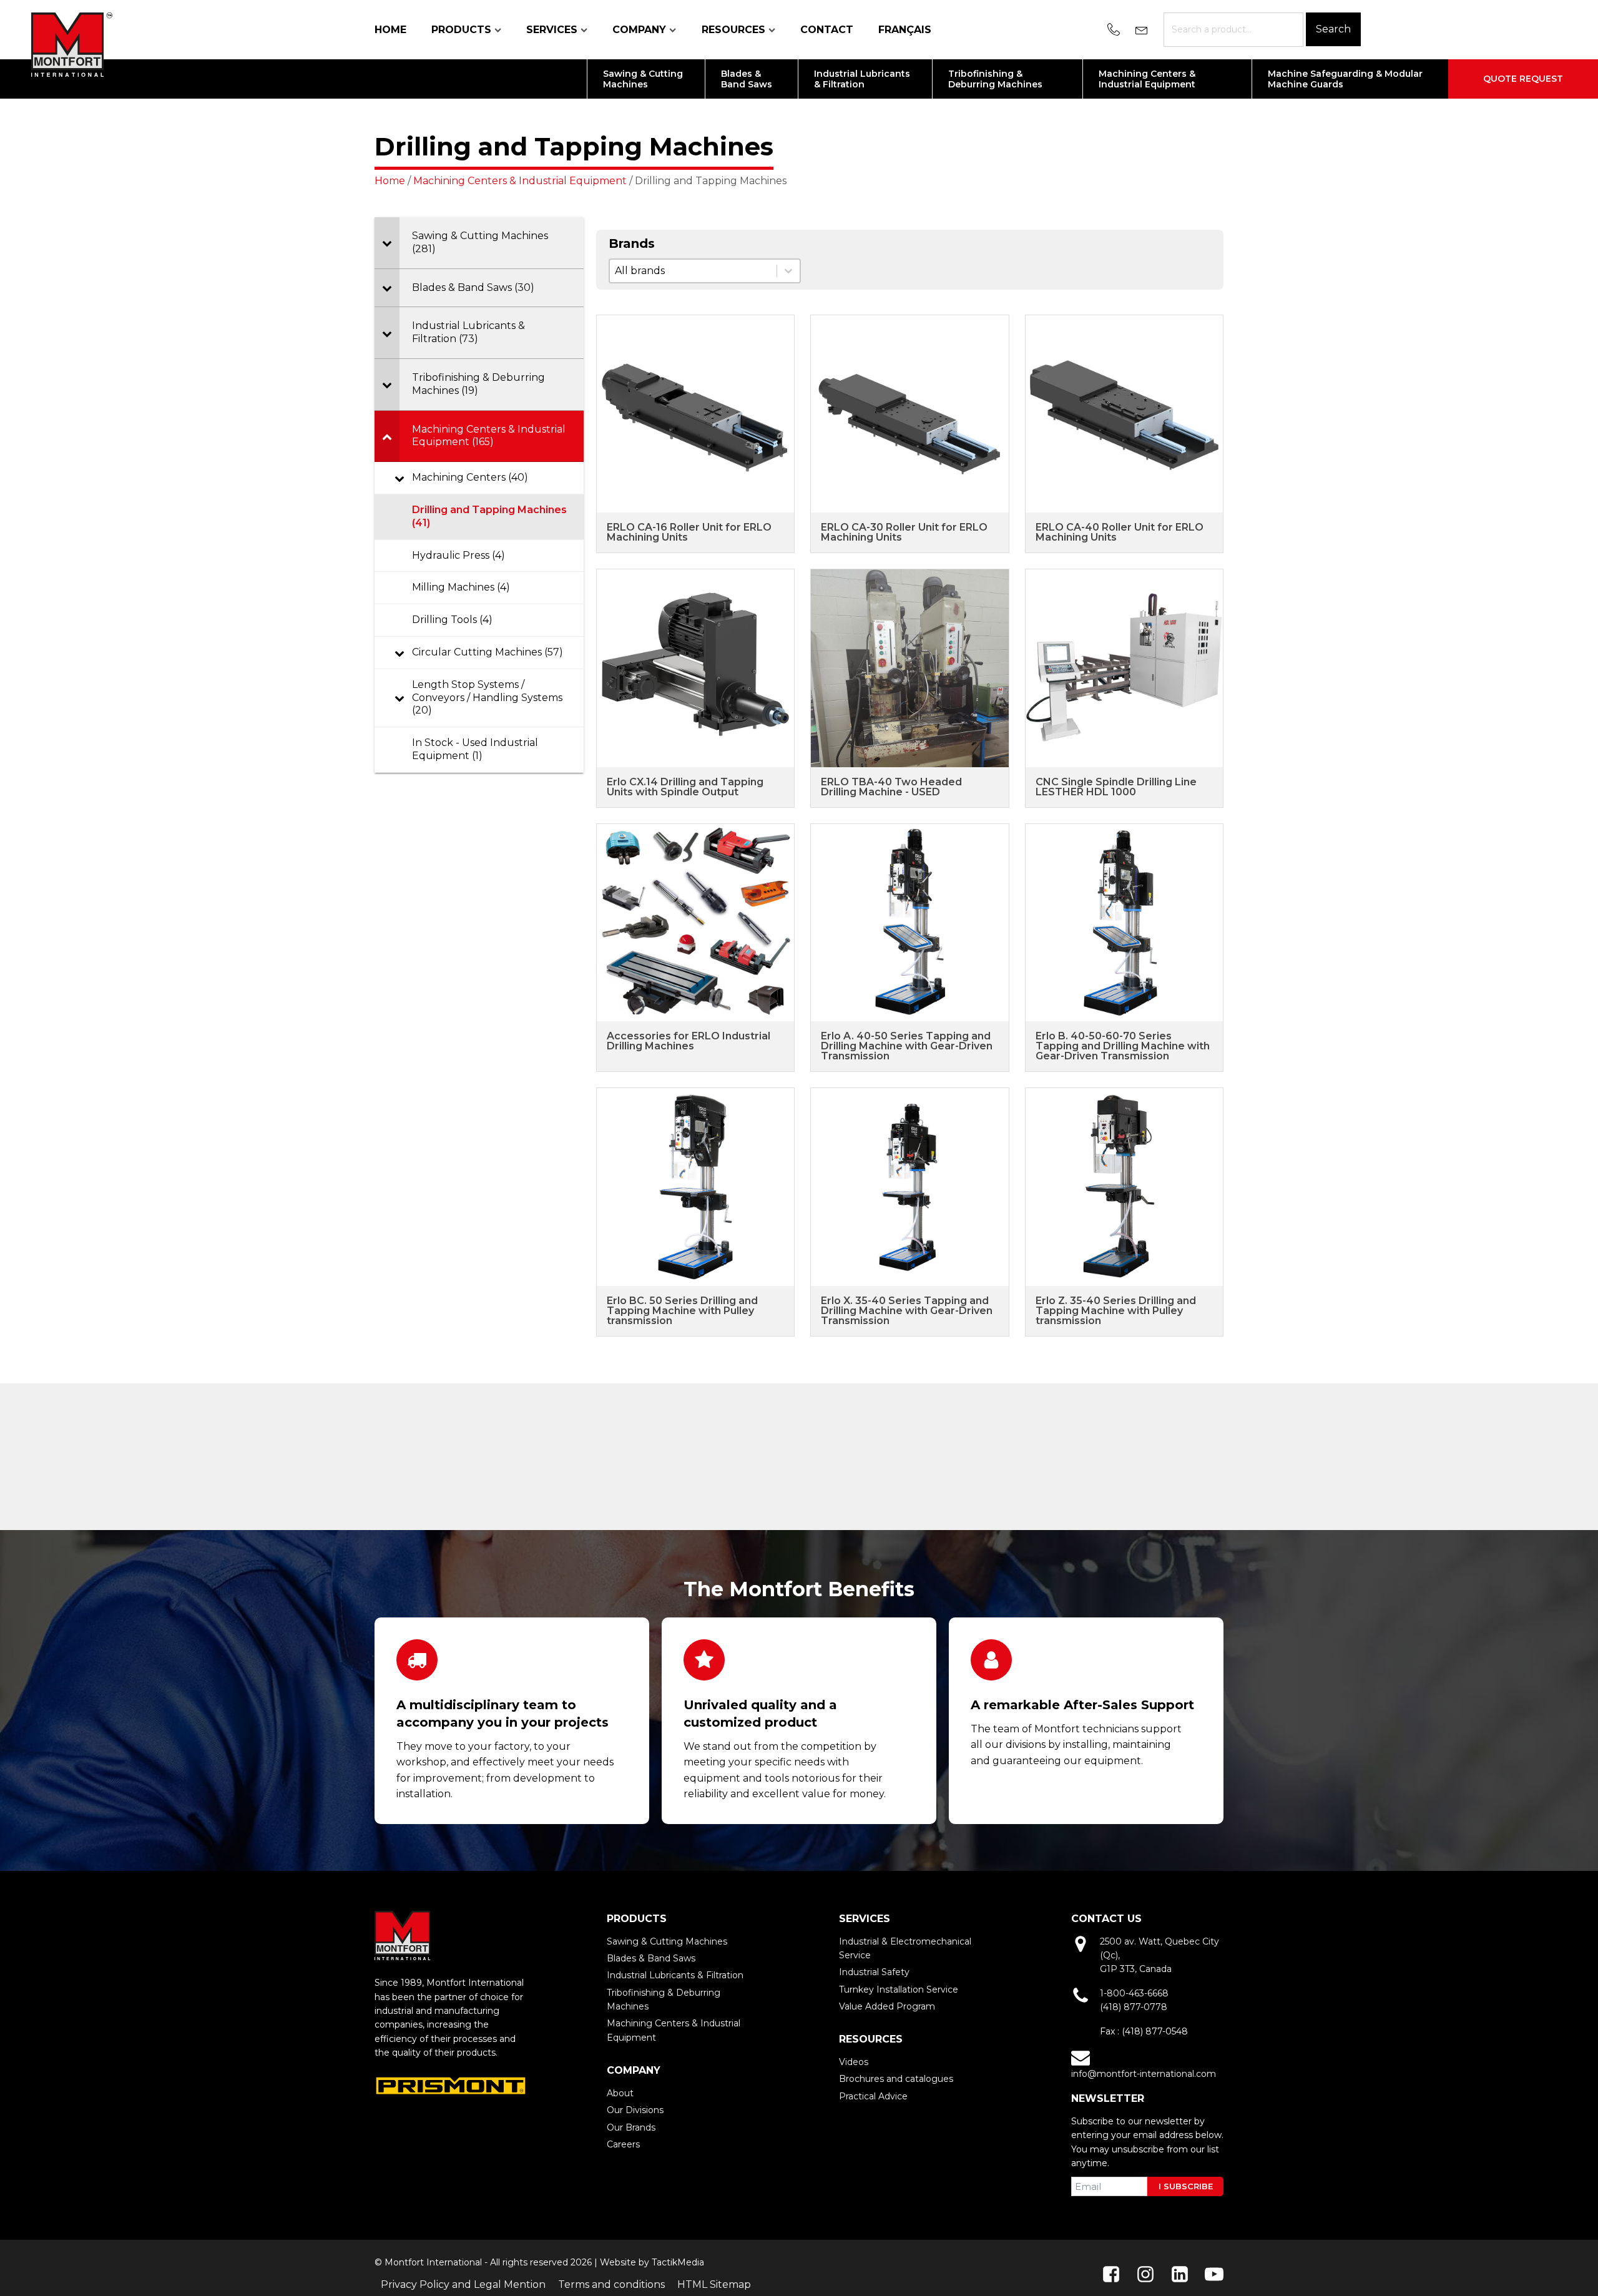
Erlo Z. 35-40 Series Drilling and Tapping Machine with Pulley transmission (1116, 1311)
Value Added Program (887, 2006)
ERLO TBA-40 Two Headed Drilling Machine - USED (891, 787)
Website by (625, 2262)
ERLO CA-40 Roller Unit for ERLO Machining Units (1120, 532)
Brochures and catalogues (896, 2079)
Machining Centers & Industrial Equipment (520, 181)
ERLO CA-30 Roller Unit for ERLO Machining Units (904, 532)
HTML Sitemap (714, 2284)
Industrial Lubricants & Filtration (675, 1975)
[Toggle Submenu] (387, 243)
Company (639, 30)
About (620, 2093)
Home (390, 30)
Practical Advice (873, 2096)
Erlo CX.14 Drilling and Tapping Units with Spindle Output (685, 787)
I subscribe (1186, 2186)
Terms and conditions (611, 2284)
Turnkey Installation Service (899, 1989)
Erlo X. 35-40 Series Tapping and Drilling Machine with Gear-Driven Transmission (907, 1311)
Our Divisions (635, 2110)
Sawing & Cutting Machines (667, 1941)
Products (461, 30)
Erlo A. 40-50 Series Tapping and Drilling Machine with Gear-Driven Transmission (907, 1046)
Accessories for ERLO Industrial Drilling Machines (689, 1041)
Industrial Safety (874, 1972)
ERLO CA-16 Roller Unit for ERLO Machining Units (689, 532)
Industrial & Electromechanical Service (905, 1948)
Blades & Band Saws (651, 1958)
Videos (854, 2062)
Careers (623, 2144)
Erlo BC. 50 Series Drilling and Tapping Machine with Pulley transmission (682, 1311)
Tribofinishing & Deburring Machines (664, 1999)
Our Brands (631, 2127)
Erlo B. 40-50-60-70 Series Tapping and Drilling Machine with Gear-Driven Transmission (1123, 1046)
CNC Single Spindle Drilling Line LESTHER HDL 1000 (1116, 787)
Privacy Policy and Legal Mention (463, 2284)
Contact (827, 30)
